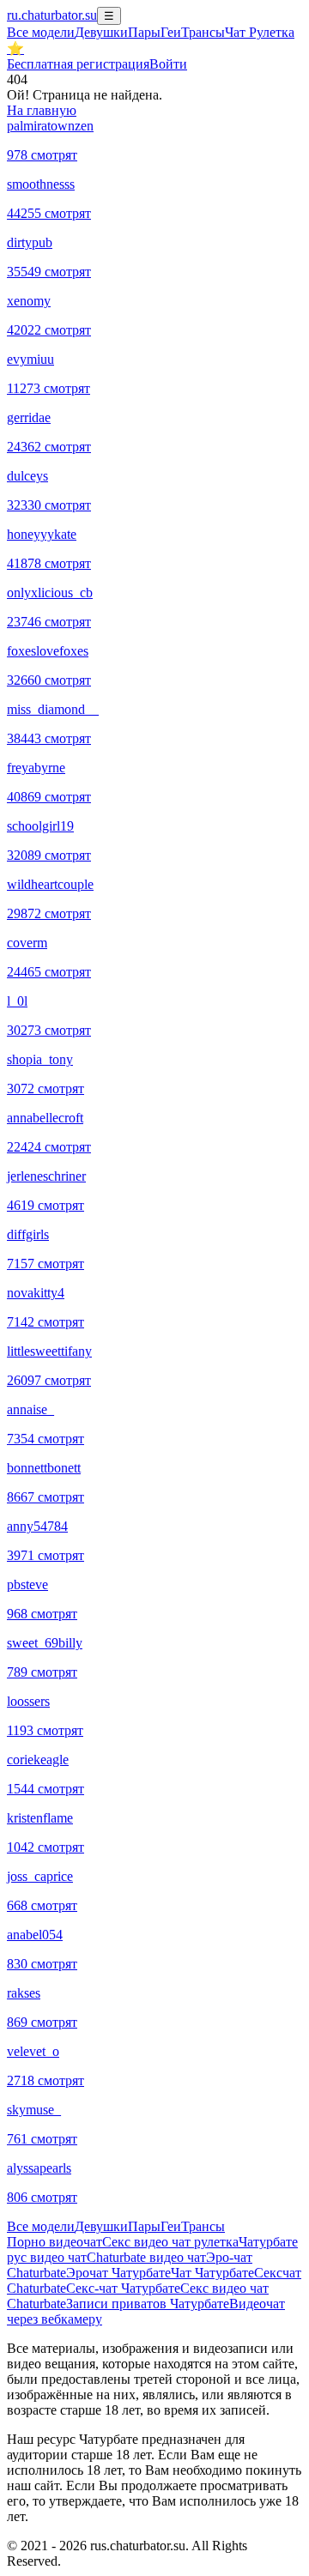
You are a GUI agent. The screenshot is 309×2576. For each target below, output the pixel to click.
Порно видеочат (55, 2242)
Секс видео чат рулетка (170, 2242)
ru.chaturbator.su (52, 15)
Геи (171, 32)
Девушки (101, 32)
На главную (42, 110)
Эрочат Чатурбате (118, 2273)
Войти (168, 64)
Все (41, 32)
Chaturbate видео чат (146, 2257)
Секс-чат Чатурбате (123, 2288)
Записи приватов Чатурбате (148, 2304)
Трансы (203, 32)
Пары (144, 32)
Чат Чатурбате (212, 2273)
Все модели (41, 2226)
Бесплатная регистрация (78, 64)
